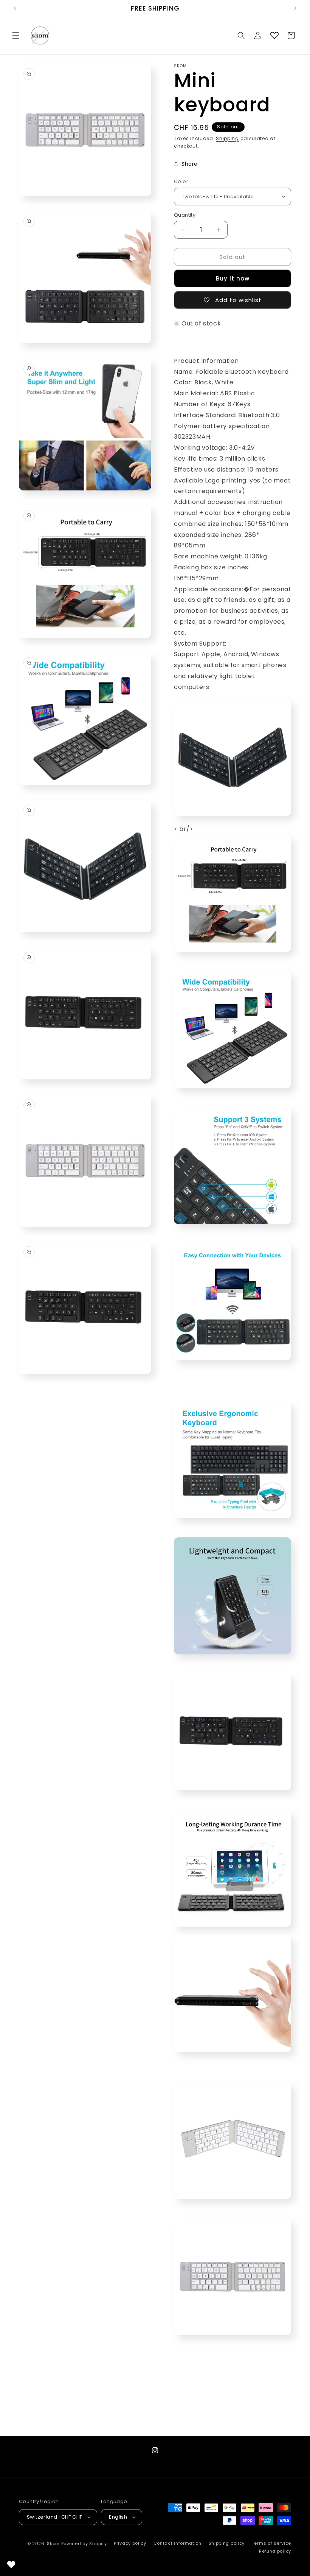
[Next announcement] (295, 8)
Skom (53, 2544)
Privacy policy (130, 2543)
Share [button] (190, 164)
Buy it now (233, 278)
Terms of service (271, 2543)
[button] (16, 35)
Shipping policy (227, 2543)
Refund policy (275, 2551)
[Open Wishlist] (274, 35)
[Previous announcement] (15, 8)
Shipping (227, 138)
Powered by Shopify (84, 2544)
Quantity (185, 215)
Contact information (177, 2543)
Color (181, 181)
